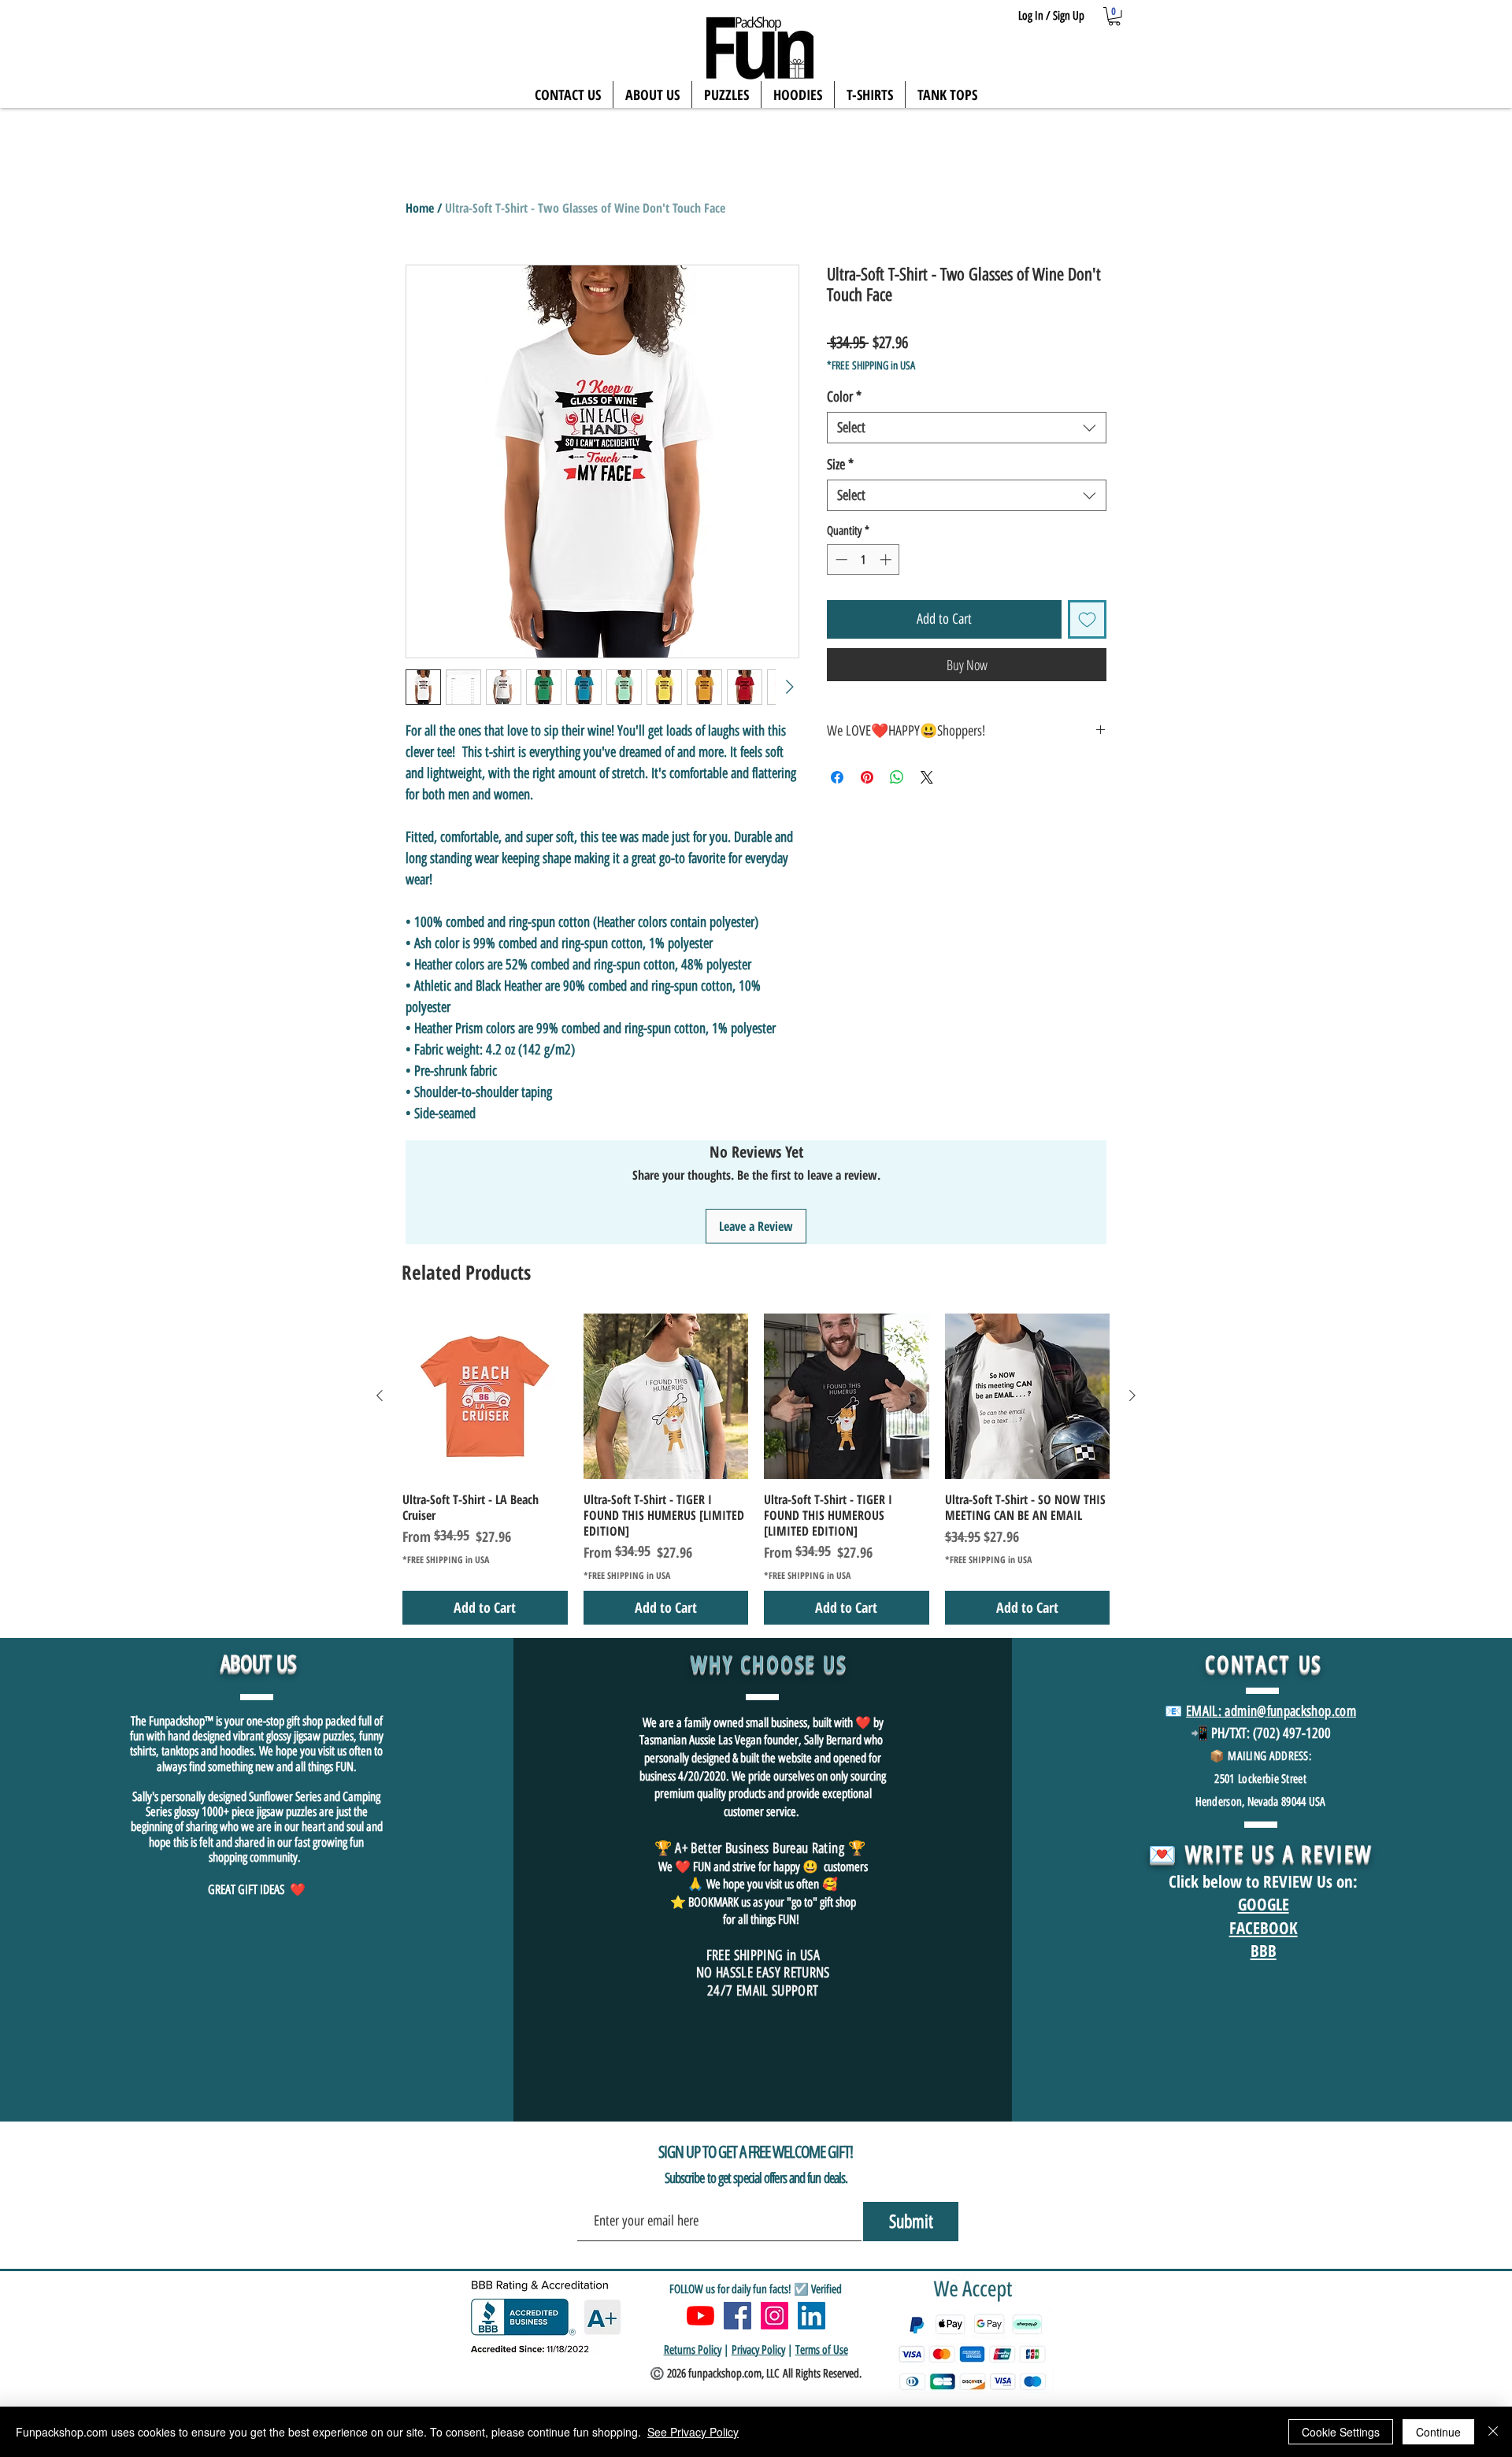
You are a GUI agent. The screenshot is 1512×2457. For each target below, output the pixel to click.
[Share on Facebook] (837, 777)
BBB (1264, 1951)
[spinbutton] (863, 560)
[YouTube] (700, 2316)
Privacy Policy (758, 2350)
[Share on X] (927, 777)
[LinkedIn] (812, 2316)
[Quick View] (485, 1396)
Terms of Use (822, 2350)
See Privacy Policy (693, 2432)
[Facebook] (737, 2316)
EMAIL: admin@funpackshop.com (1271, 1711)
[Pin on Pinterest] (867, 777)
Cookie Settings (1341, 2432)
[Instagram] (775, 2316)
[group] (756, 1469)
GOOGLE (1264, 1904)
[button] (1114, 17)
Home (420, 208)
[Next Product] (1132, 1395)
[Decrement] (840, 560)
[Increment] (887, 560)
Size (840, 465)
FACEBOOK (1264, 1928)
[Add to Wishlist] (1087, 619)
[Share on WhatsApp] (897, 777)
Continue (1438, 2432)
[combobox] (967, 428)
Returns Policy (693, 2350)
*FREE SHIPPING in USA (871, 366)
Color (844, 397)
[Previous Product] (380, 1395)
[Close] (1493, 2432)
